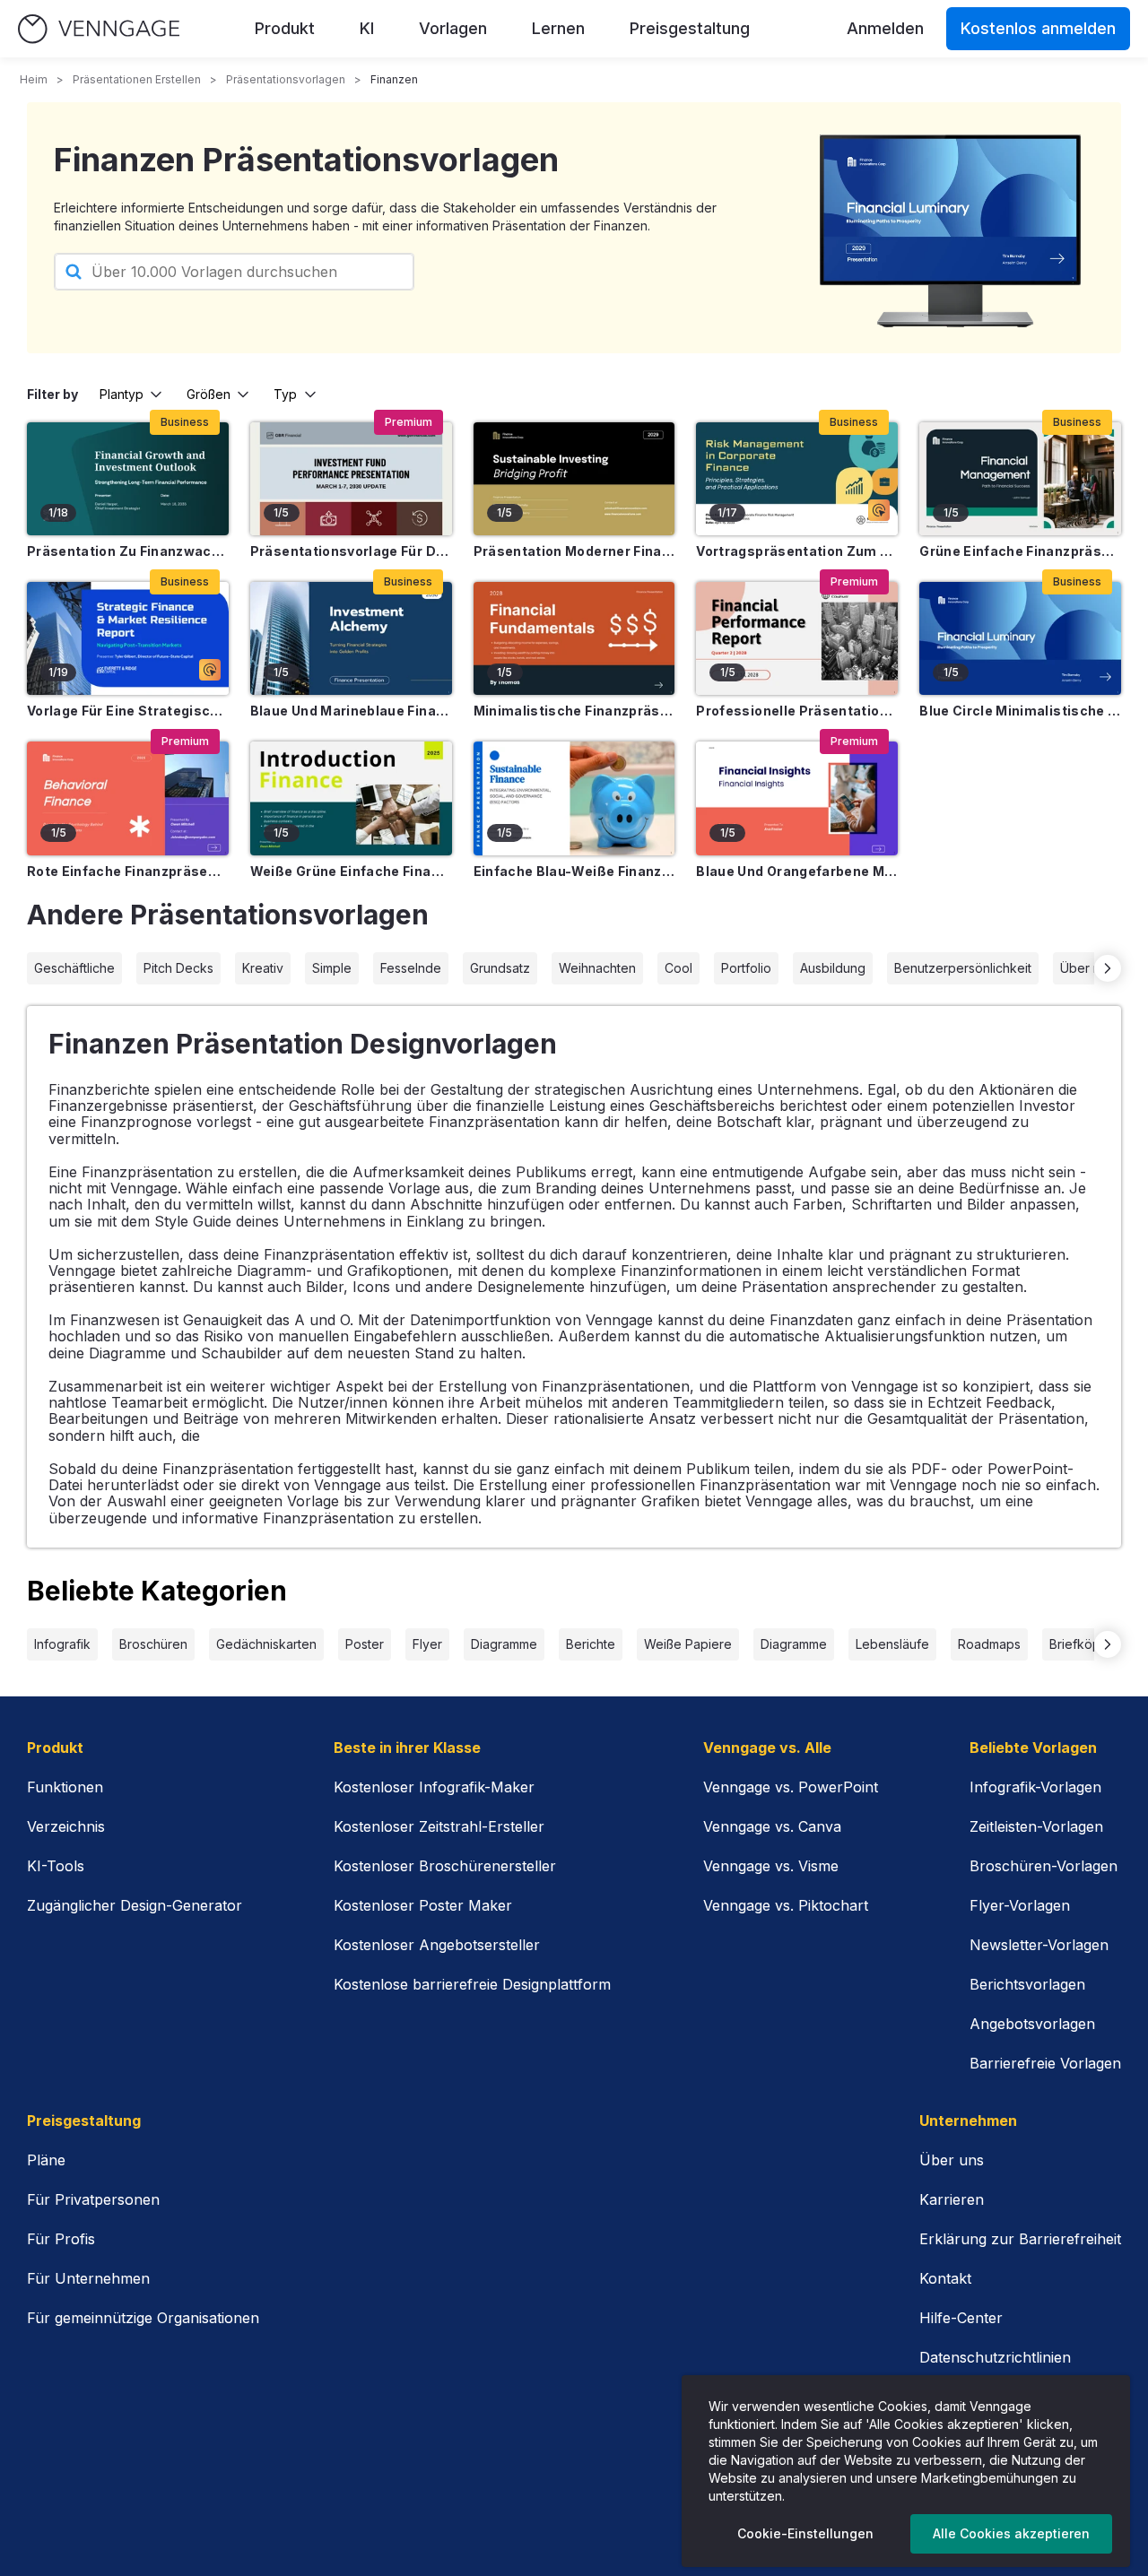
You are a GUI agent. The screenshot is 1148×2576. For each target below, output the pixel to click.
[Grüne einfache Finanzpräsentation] (1020, 479)
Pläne (46, 2160)
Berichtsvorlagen (1027, 1984)
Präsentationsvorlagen (286, 79)
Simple (332, 968)
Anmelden (885, 28)
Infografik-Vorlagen (1035, 1787)
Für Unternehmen (88, 2278)
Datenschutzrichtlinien (995, 2357)
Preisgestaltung (690, 28)
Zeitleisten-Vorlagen (1036, 1826)
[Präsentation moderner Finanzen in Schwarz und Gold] (574, 479)
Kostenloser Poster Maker (423, 1905)
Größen (209, 394)
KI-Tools (56, 1866)
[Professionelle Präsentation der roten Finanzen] (797, 638)
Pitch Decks (178, 968)
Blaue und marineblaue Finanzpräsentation (351, 711)
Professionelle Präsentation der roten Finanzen (797, 711)
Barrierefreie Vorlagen (1045, 2063)
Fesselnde (411, 968)
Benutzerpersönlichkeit (963, 968)
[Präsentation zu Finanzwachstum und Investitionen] (128, 479)
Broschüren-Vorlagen (1044, 1866)
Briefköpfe (1081, 1644)
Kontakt (945, 2278)
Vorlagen (453, 28)
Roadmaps (989, 1644)
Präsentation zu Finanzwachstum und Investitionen (128, 551)
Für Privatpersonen (93, 2199)
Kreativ (263, 968)
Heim (34, 79)
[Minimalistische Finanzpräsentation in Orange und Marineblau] (574, 638)
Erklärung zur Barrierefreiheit (1020, 2239)
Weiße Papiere (688, 1644)
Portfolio (746, 968)
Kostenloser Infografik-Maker (434, 1787)
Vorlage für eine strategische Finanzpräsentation (128, 711)
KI (367, 28)
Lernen (558, 28)
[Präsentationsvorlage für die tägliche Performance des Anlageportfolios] (351, 479)
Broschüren (153, 1644)
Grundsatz (500, 968)
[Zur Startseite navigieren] (99, 29)
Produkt (285, 28)
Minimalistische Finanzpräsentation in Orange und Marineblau (574, 711)
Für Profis (61, 2239)
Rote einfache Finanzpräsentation (128, 871)
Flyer (427, 1644)
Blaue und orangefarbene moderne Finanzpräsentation (797, 871)
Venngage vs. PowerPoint (791, 1787)
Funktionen (65, 1787)
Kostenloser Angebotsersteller (437, 1945)
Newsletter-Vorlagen (1039, 1945)
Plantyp (122, 394)
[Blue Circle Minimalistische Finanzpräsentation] (1020, 638)
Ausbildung (833, 968)
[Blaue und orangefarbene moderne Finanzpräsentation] (797, 798)
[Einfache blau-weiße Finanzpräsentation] (574, 798)
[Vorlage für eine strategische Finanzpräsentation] (128, 638)
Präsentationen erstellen (137, 79)
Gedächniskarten (266, 1644)
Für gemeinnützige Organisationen (143, 2318)
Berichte (591, 1644)
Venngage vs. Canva (772, 1826)
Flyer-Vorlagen (1020, 1905)
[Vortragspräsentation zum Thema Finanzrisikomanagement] (797, 479)
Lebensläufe (892, 1644)
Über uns (952, 2160)
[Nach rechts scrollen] (1108, 968)
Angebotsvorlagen (1032, 2024)
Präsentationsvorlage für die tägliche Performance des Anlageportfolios (351, 551)
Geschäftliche (74, 968)
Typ (285, 394)
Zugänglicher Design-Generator (135, 1905)
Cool (678, 968)
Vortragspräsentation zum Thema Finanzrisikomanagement (797, 551)
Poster (365, 1644)
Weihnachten (597, 968)
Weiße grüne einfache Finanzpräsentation (351, 871)
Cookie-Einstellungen (805, 2533)
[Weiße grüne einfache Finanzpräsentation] (351, 798)
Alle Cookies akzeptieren (1011, 2533)
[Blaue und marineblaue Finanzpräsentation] (351, 638)
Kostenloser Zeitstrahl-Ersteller (439, 1826)
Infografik (62, 1644)
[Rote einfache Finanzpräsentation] (128, 798)
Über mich (1090, 968)
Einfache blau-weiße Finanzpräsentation (574, 871)
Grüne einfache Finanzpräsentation (1020, 551)
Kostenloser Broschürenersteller (445, 1866)
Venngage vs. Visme (771, 1866)
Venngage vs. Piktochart (786, 1905)
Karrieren (952, 2199)
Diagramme (504, 1644)
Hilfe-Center (961, 2318)
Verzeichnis (66, 1826)
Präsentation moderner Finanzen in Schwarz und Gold (574, 551)
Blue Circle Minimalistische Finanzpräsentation (1020, 711)
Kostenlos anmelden (1038, 28)
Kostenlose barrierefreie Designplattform (472, 1984)
